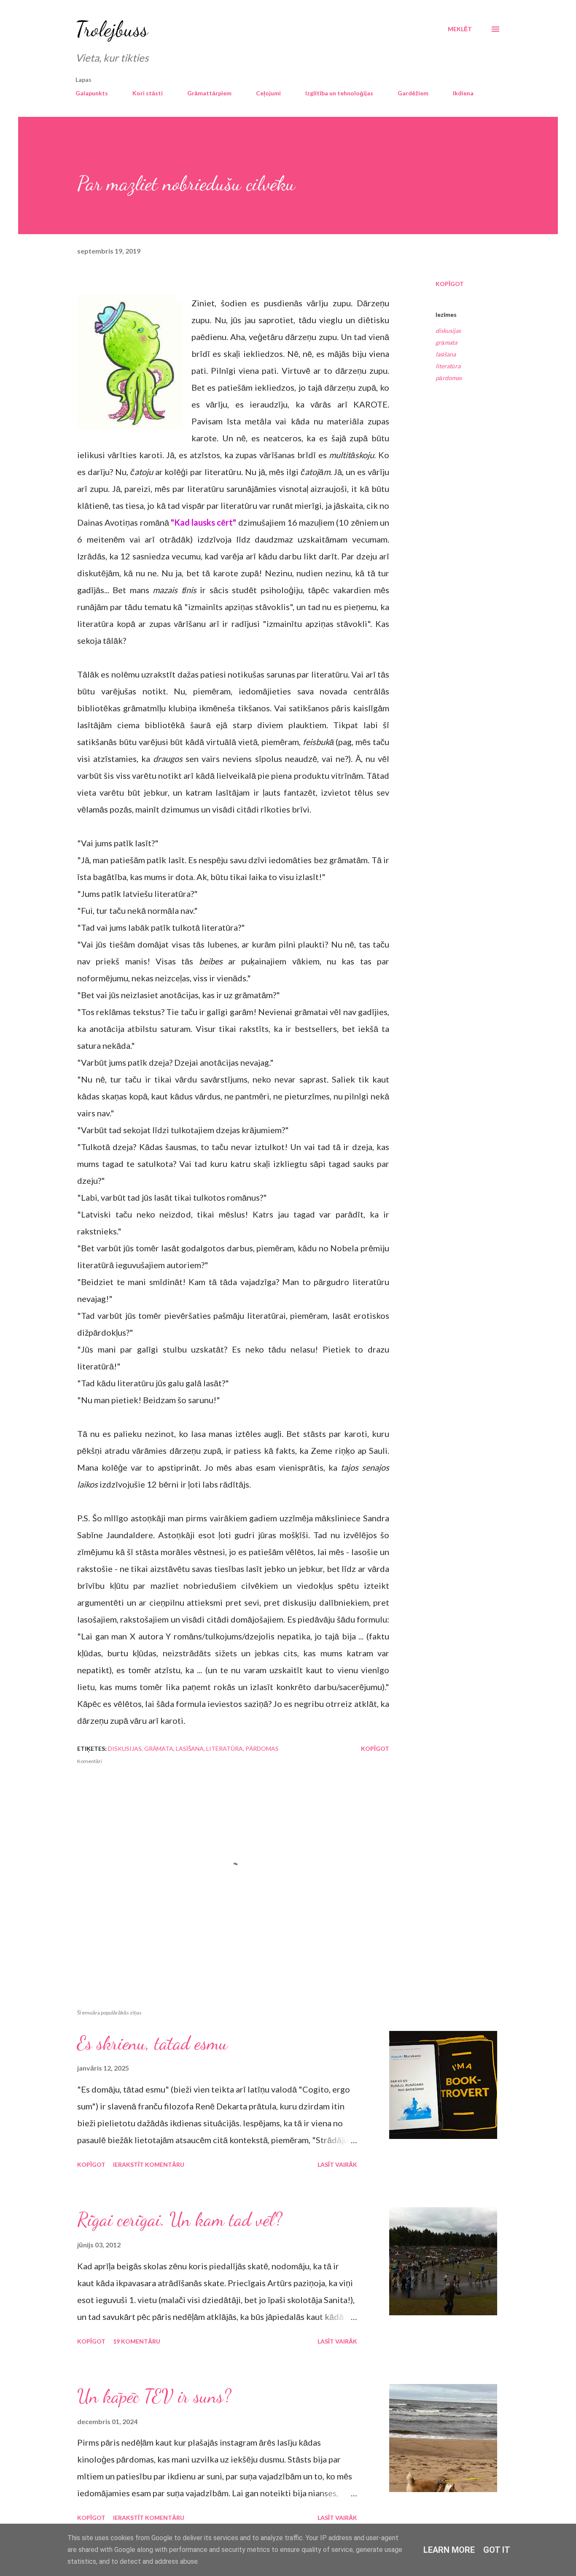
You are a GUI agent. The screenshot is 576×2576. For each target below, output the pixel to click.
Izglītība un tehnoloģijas (339, 93)
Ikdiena (463, 93)
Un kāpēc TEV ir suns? (154, 2396)
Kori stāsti (148, 93)
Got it (497, 2550)
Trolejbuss (112, 29)
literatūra (448, 366)
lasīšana (446, 354)
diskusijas (448, 331)
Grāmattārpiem (209, 93)
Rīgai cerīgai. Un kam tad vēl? (180, 2220)
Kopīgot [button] (450, 284)
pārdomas (449, 378)
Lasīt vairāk (337, 2164)
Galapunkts (92, 93)
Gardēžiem (413, 93)
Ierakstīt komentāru (149, 2164)
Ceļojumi (268, 93)
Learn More (449, 2550)
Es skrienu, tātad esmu (152, 2043)
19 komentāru (137, 2341)
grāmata (446, 342)
